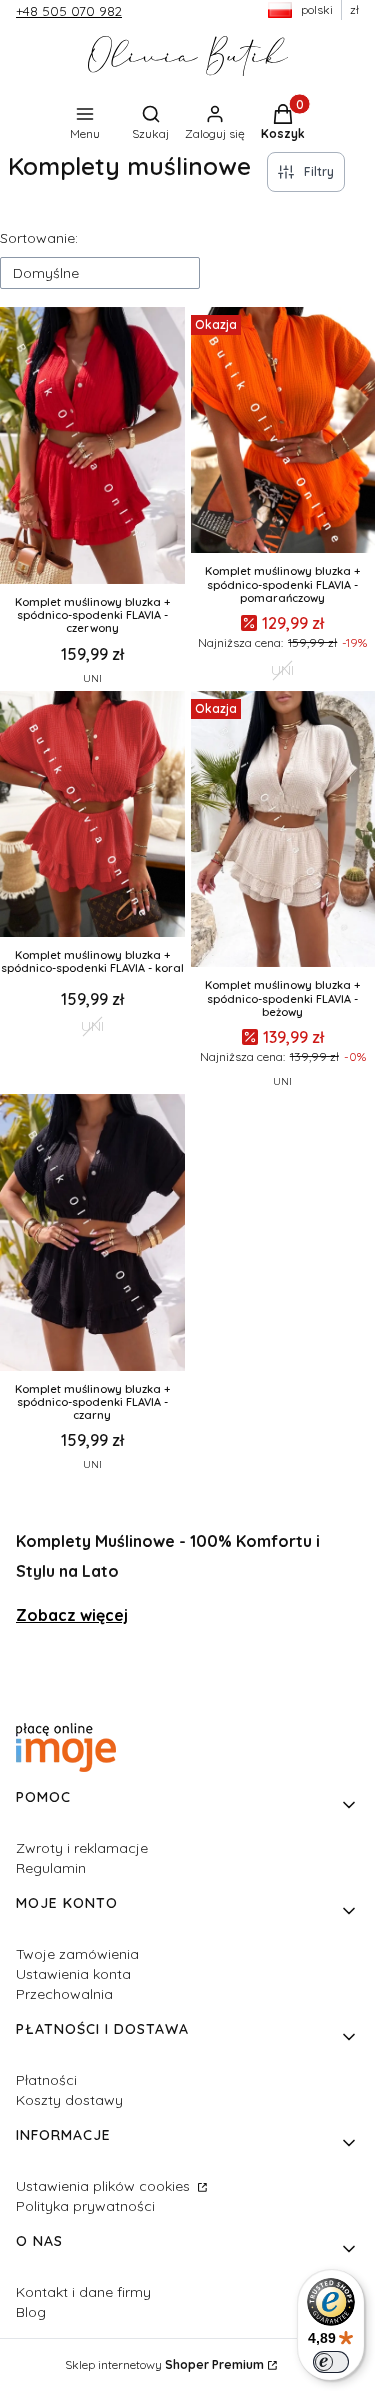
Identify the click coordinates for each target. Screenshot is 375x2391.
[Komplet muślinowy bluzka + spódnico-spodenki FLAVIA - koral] (92, 816)
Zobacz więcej (72, 1615)
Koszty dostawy (69, 2100)
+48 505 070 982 (69, 11)
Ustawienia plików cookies (105, 2186)
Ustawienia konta (73, 1974)
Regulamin (51, 1868)
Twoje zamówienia (77, 1954)
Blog (31, 2312)
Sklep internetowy (164, 2364)
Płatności (46, 2080)
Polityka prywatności (85, 2206)
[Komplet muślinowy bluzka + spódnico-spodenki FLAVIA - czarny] (92, 1234)
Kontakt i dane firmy (83, 2292)
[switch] (331, 2362)
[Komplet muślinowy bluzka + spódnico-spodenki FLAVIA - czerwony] (92, 447)
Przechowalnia (64, 1994)
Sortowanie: (39, 238)
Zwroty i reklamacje (82, 1848)
